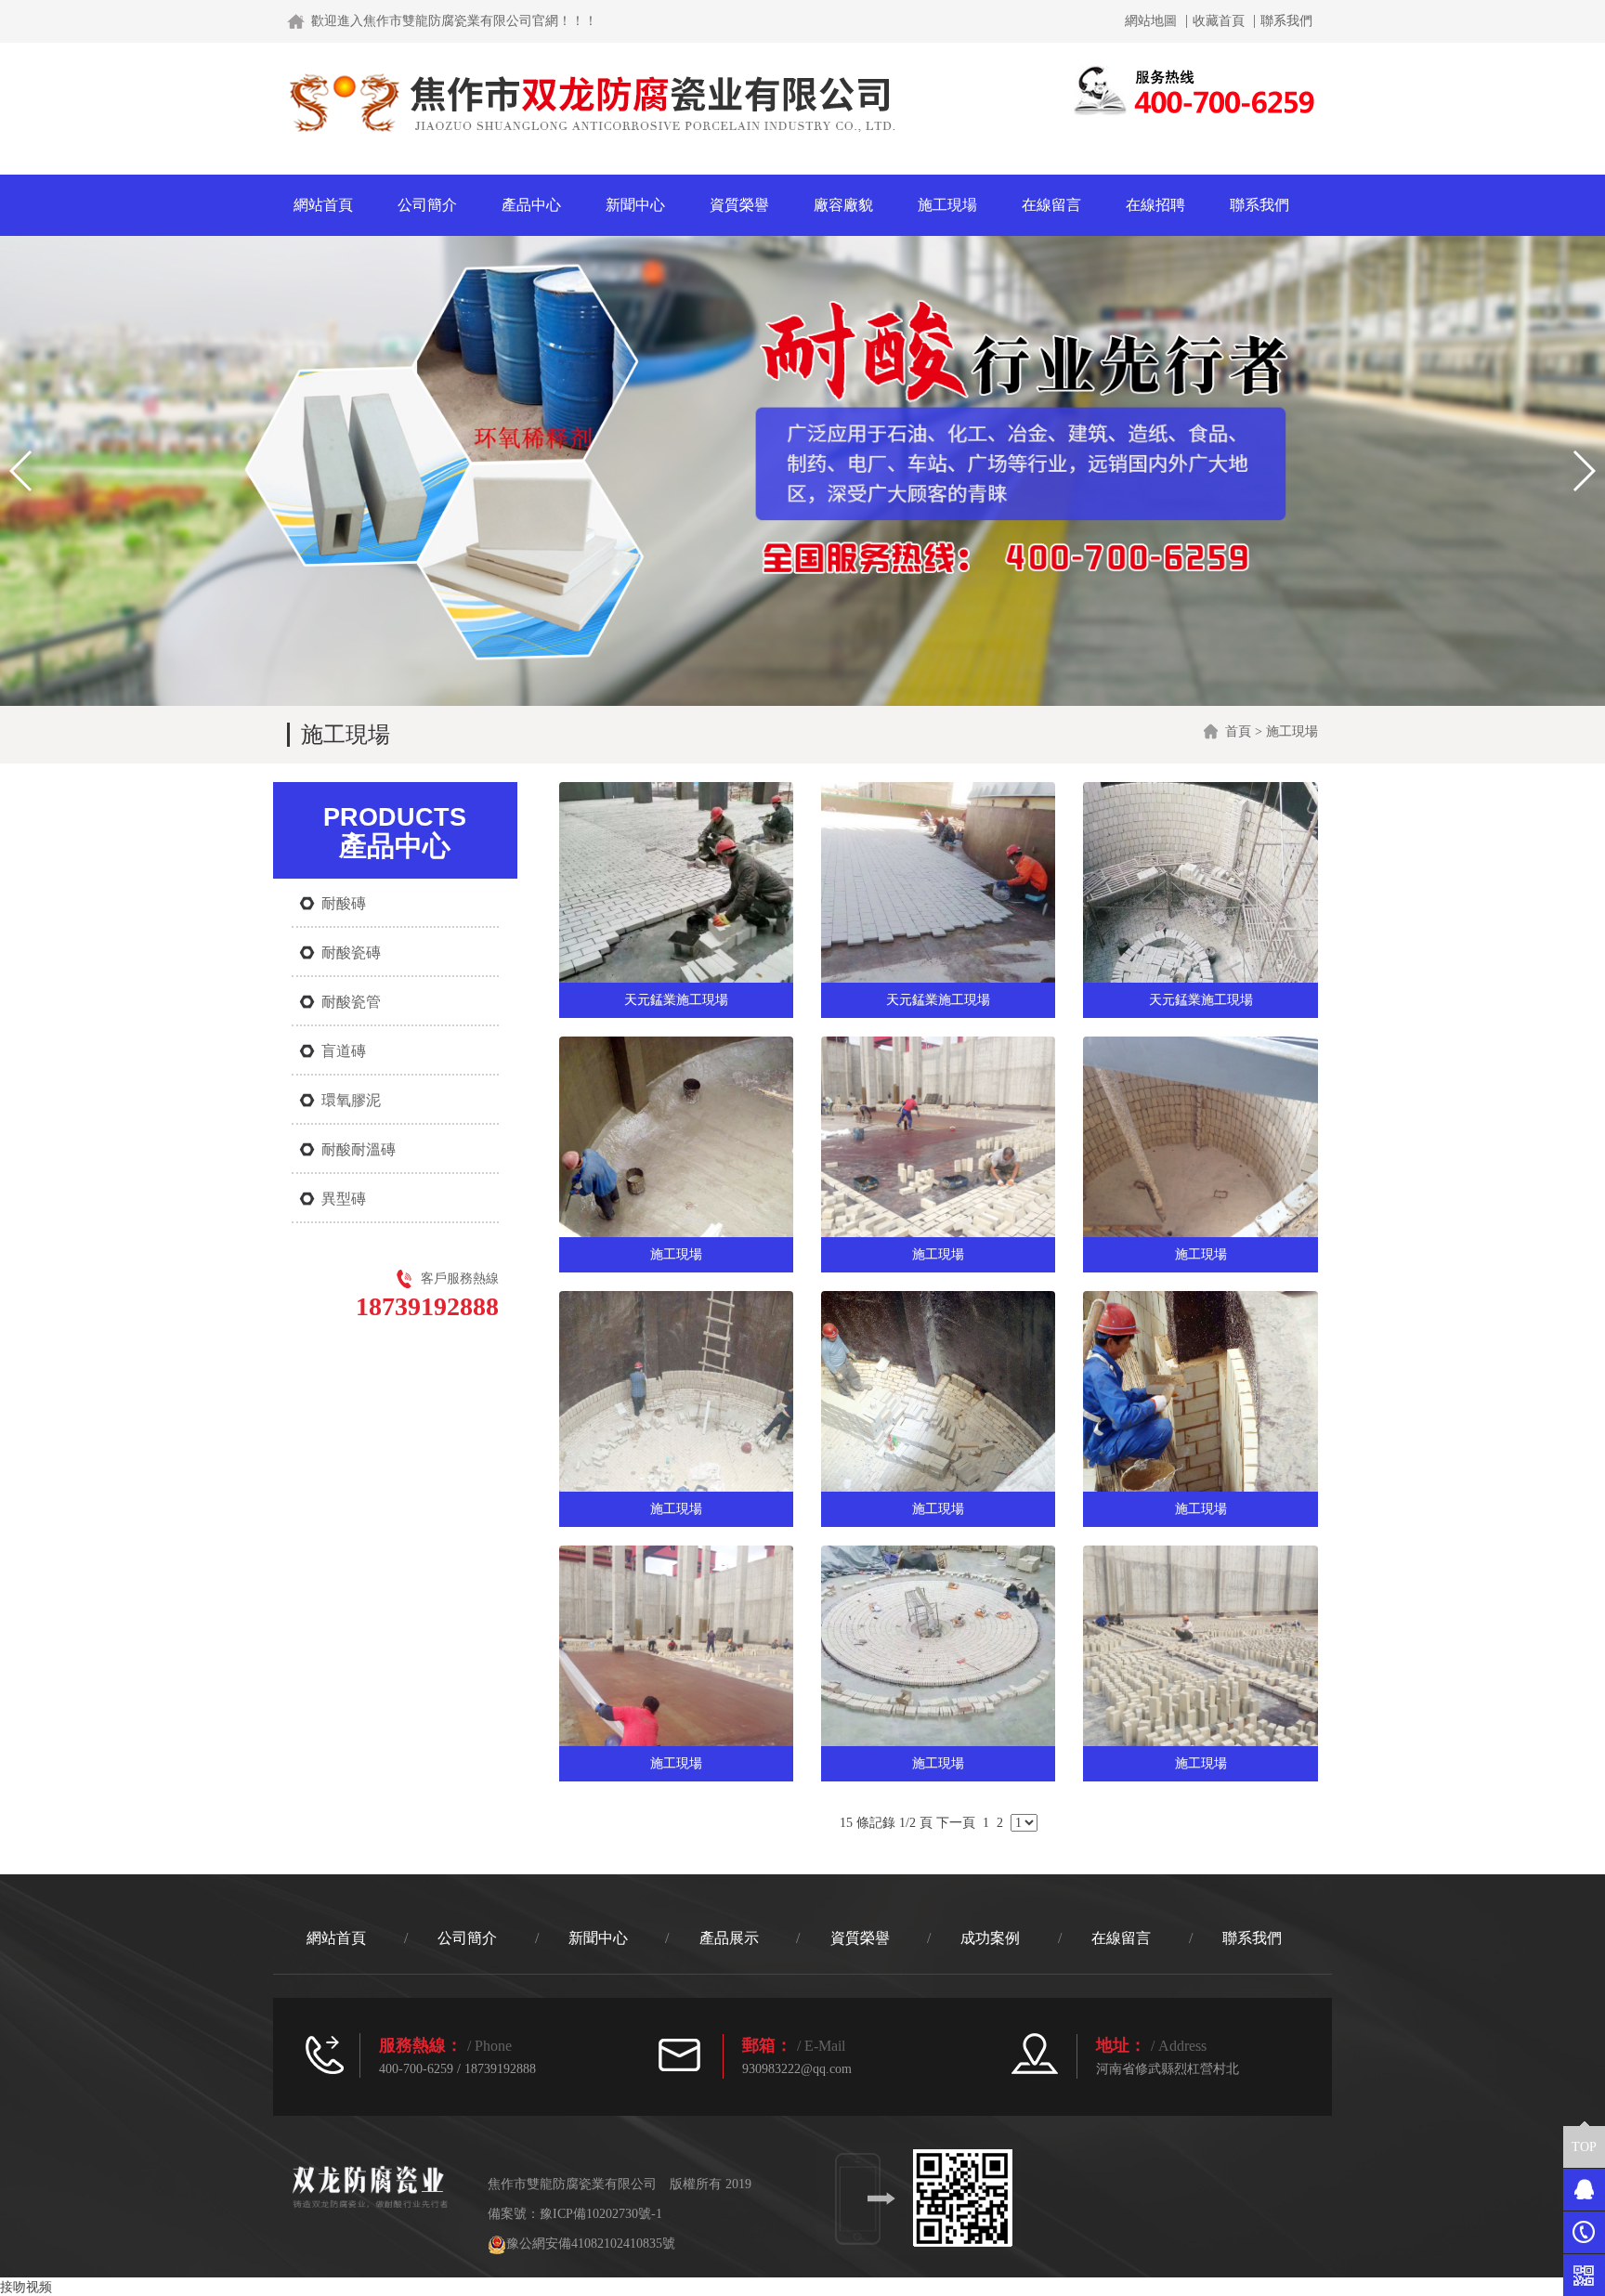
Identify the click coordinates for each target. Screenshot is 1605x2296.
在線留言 (1051, 205)
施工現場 (947, 205)
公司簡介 (427, 205)
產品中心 (531, 205)
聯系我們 (1286, 21)
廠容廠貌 (843, 205)
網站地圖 (1151, 21)
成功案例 (990, 1938)
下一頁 (956, 1823)
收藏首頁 (1219, 21)
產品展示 (729, 1938)
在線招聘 (1155, 205)
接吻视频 (26, 2287)
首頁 (1238, 731)
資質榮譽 (739, 205)
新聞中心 (635, 205)
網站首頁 (323, 205)
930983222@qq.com (797, 2069)
